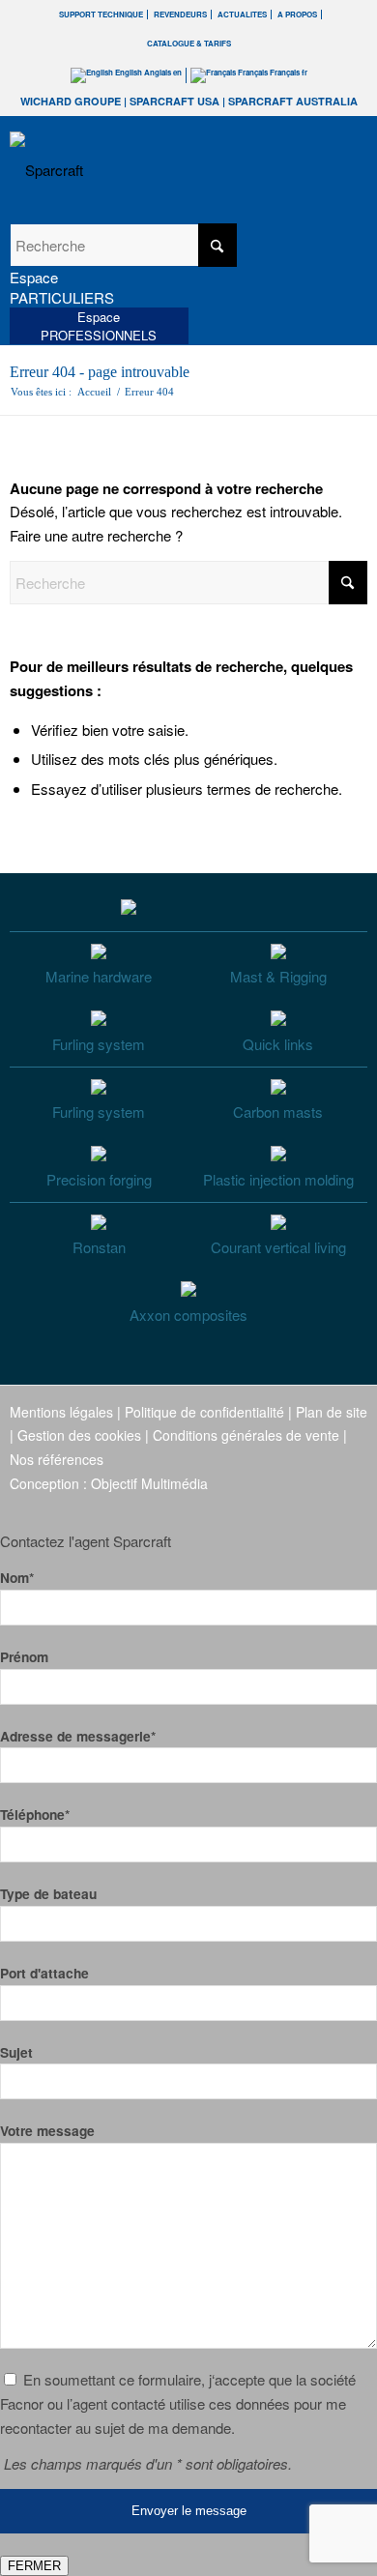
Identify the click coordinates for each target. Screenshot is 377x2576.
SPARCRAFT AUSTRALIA (293, 101)
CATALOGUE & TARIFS (189, 43)
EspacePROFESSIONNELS (99, 326)
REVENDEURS (180, 14)
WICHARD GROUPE (71, 101)
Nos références (57, 1459)
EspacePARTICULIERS (62, 287)
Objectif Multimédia (149, 1483)
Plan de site (332, 1412)
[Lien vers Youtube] (295, 1506)
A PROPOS (297, 14)
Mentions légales (61, 1412)
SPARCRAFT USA (174, 101)
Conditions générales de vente (246, 1435)
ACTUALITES (242, 14)
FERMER (34, 2566)
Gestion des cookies (79, 1435)
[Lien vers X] (324, 1506)
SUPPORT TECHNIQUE (101, 14)
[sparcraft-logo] (153, 170)
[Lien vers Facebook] (237, 1506)
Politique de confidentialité (204, 1412)
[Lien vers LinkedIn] (353, 1506)
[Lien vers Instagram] (266, 1506)
